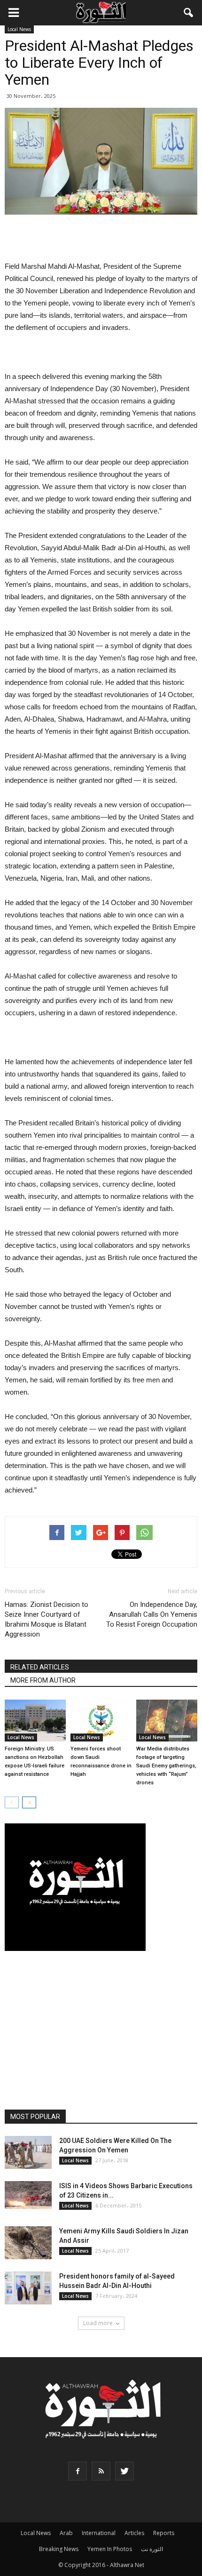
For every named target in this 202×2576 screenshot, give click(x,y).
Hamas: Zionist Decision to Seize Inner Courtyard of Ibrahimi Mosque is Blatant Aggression (47, 1619)
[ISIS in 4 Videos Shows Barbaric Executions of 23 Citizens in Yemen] (28, 2195)
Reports (164, 2533)
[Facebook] (78, 2471)
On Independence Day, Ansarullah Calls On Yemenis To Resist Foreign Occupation (152, 1614)
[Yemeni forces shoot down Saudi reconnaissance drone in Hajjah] (101, 1721)
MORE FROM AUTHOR (43, 1680)
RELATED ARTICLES (40, 1667)
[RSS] (101, 2471)
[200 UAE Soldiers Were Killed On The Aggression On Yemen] (28, 2152)
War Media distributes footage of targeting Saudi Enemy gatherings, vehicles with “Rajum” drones (166, 1766)
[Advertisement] (101, 239)
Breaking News (59, 2549)
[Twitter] (124, 2471)
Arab (66, 2533)
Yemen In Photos (110, 2549)
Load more (98, 2323)
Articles (134, 2533)
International (99, 2533)
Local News (19, 29)
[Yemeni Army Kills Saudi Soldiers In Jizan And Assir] (28, 2243)
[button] (189, 13)
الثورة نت (152, 2549)
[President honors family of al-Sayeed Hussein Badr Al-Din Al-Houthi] (28, 2288)
